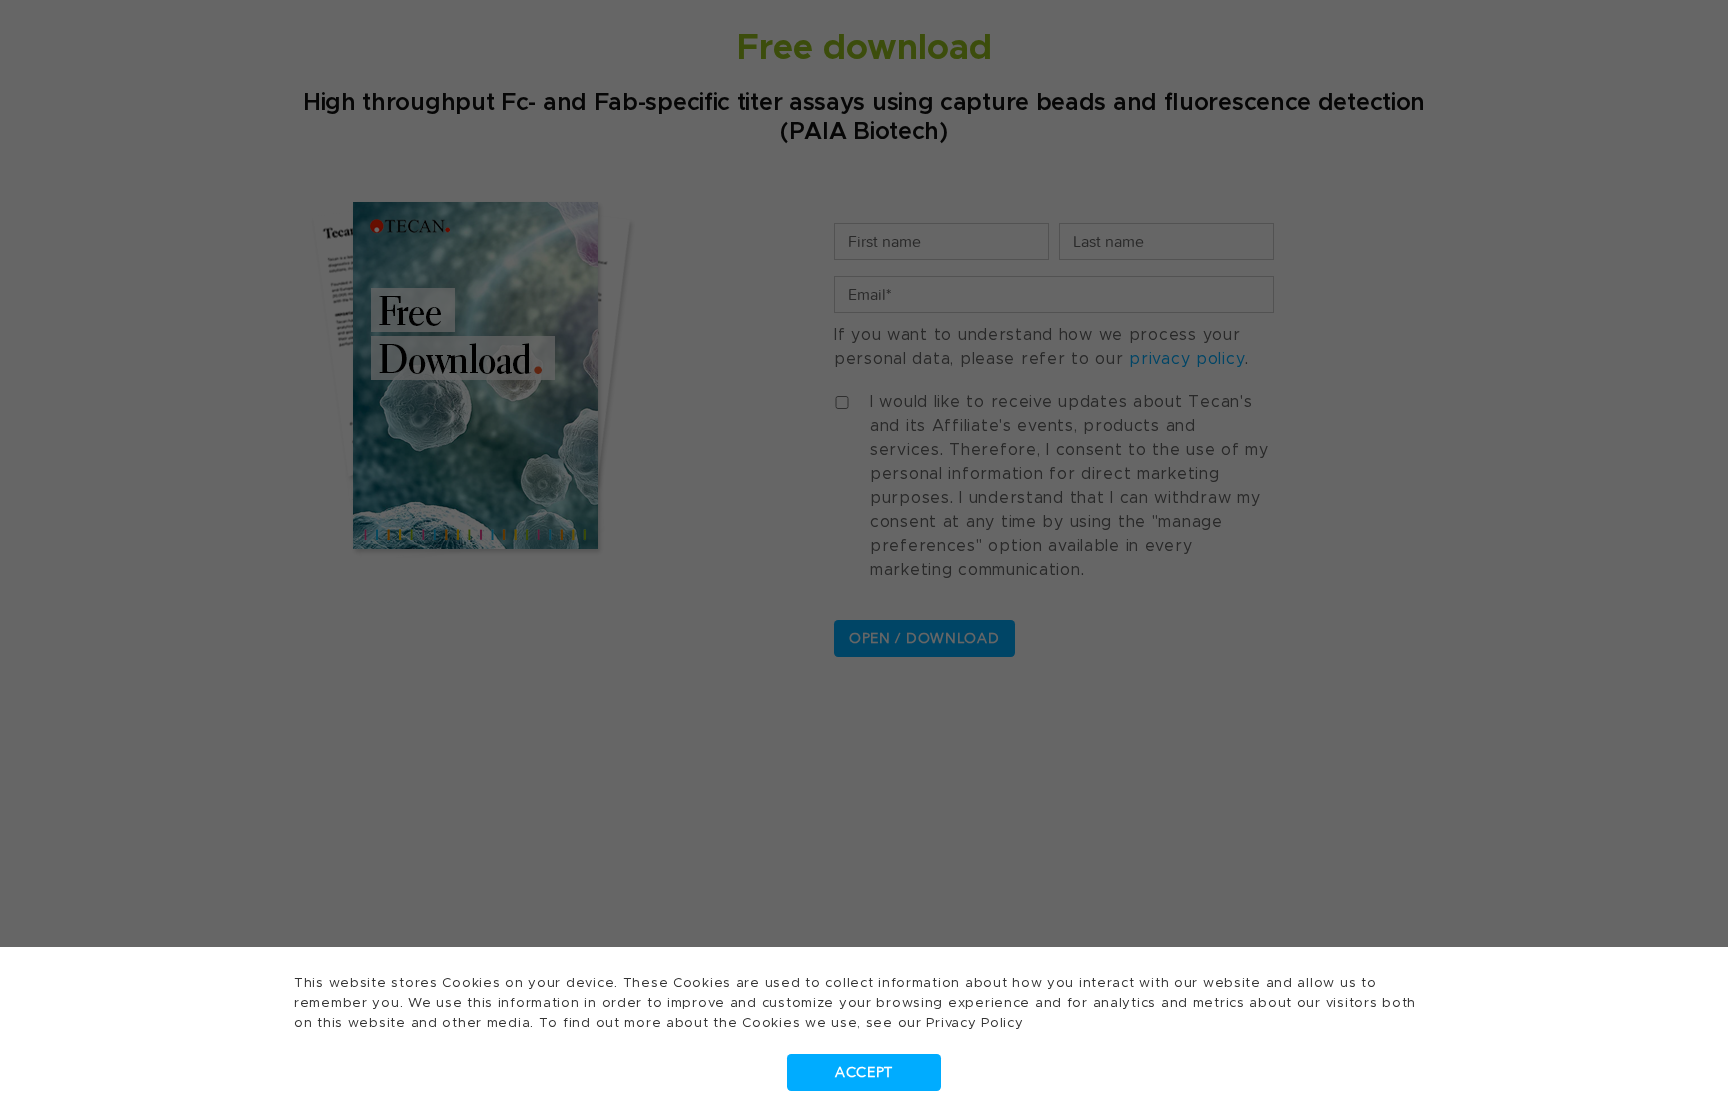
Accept (864, 1072)
